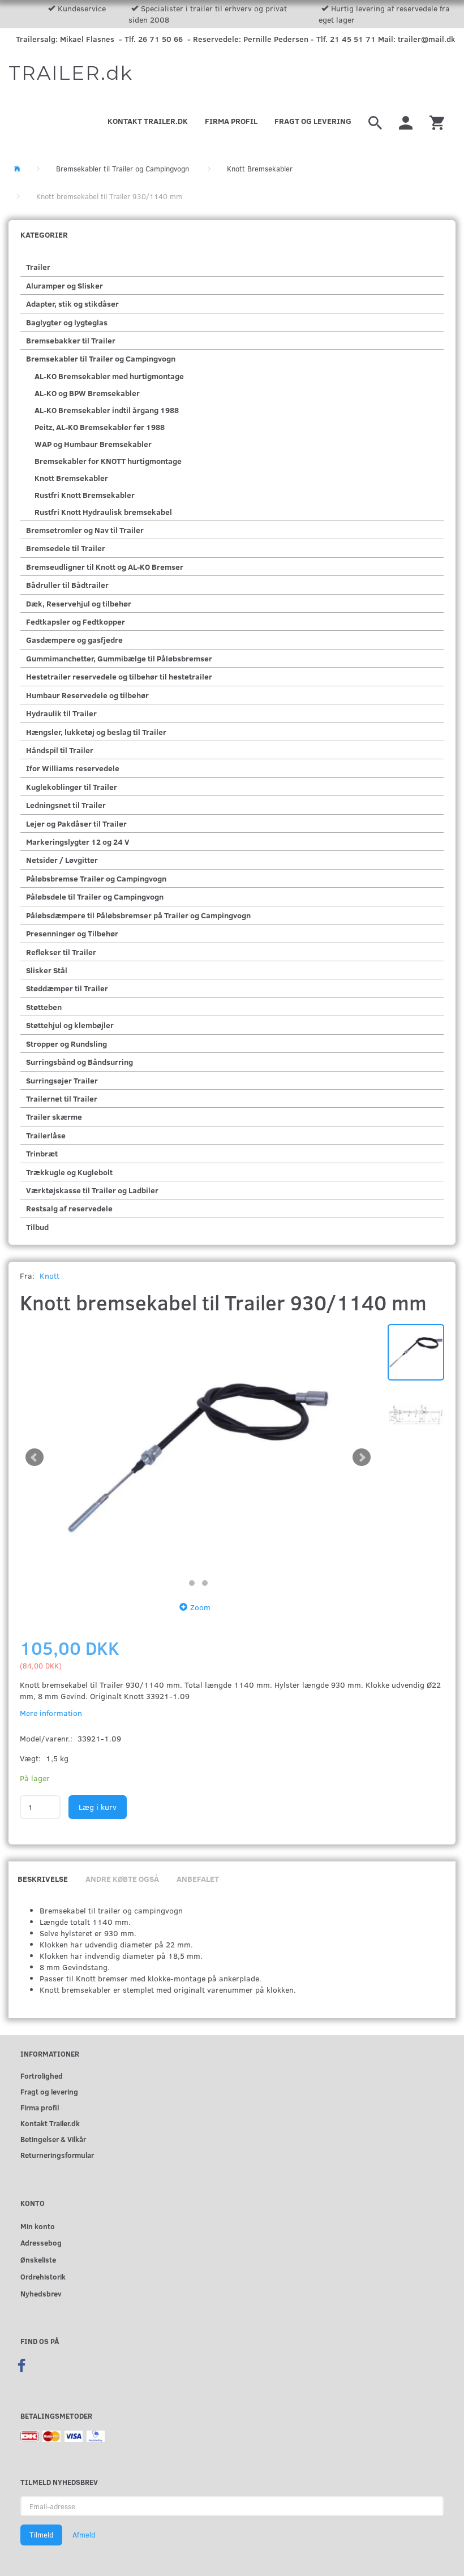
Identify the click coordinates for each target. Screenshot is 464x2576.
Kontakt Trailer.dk (148, 121)
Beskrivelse (43, 1879)
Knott (50, 1276)
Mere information (51, 1713)
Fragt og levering (313, 121)
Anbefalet (198, 1879)
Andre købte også (122, 1879)
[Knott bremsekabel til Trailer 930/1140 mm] (198, 1458)
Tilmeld (41, 2535)
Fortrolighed (42, 2076)
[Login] (406, 121)
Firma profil (231, 121)
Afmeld (84, 2535)
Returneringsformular (57, 2155)
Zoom (200, 1607)
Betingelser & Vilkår (53, 2139)
